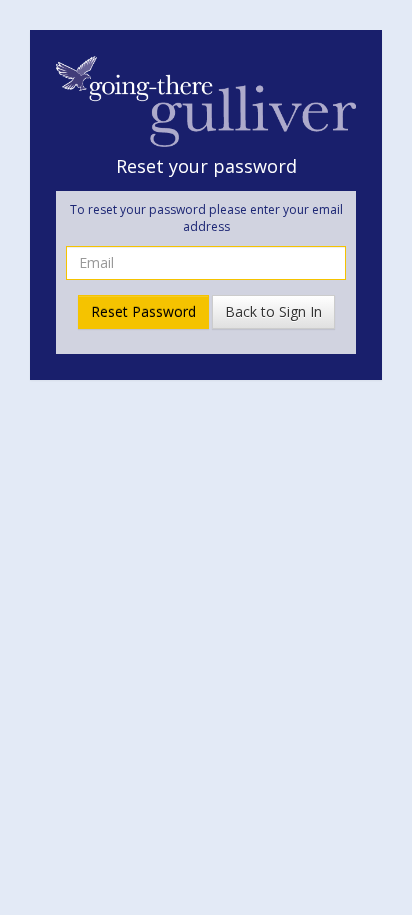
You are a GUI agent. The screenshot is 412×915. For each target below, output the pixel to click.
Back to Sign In (273, 311)
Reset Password (143, 311)
